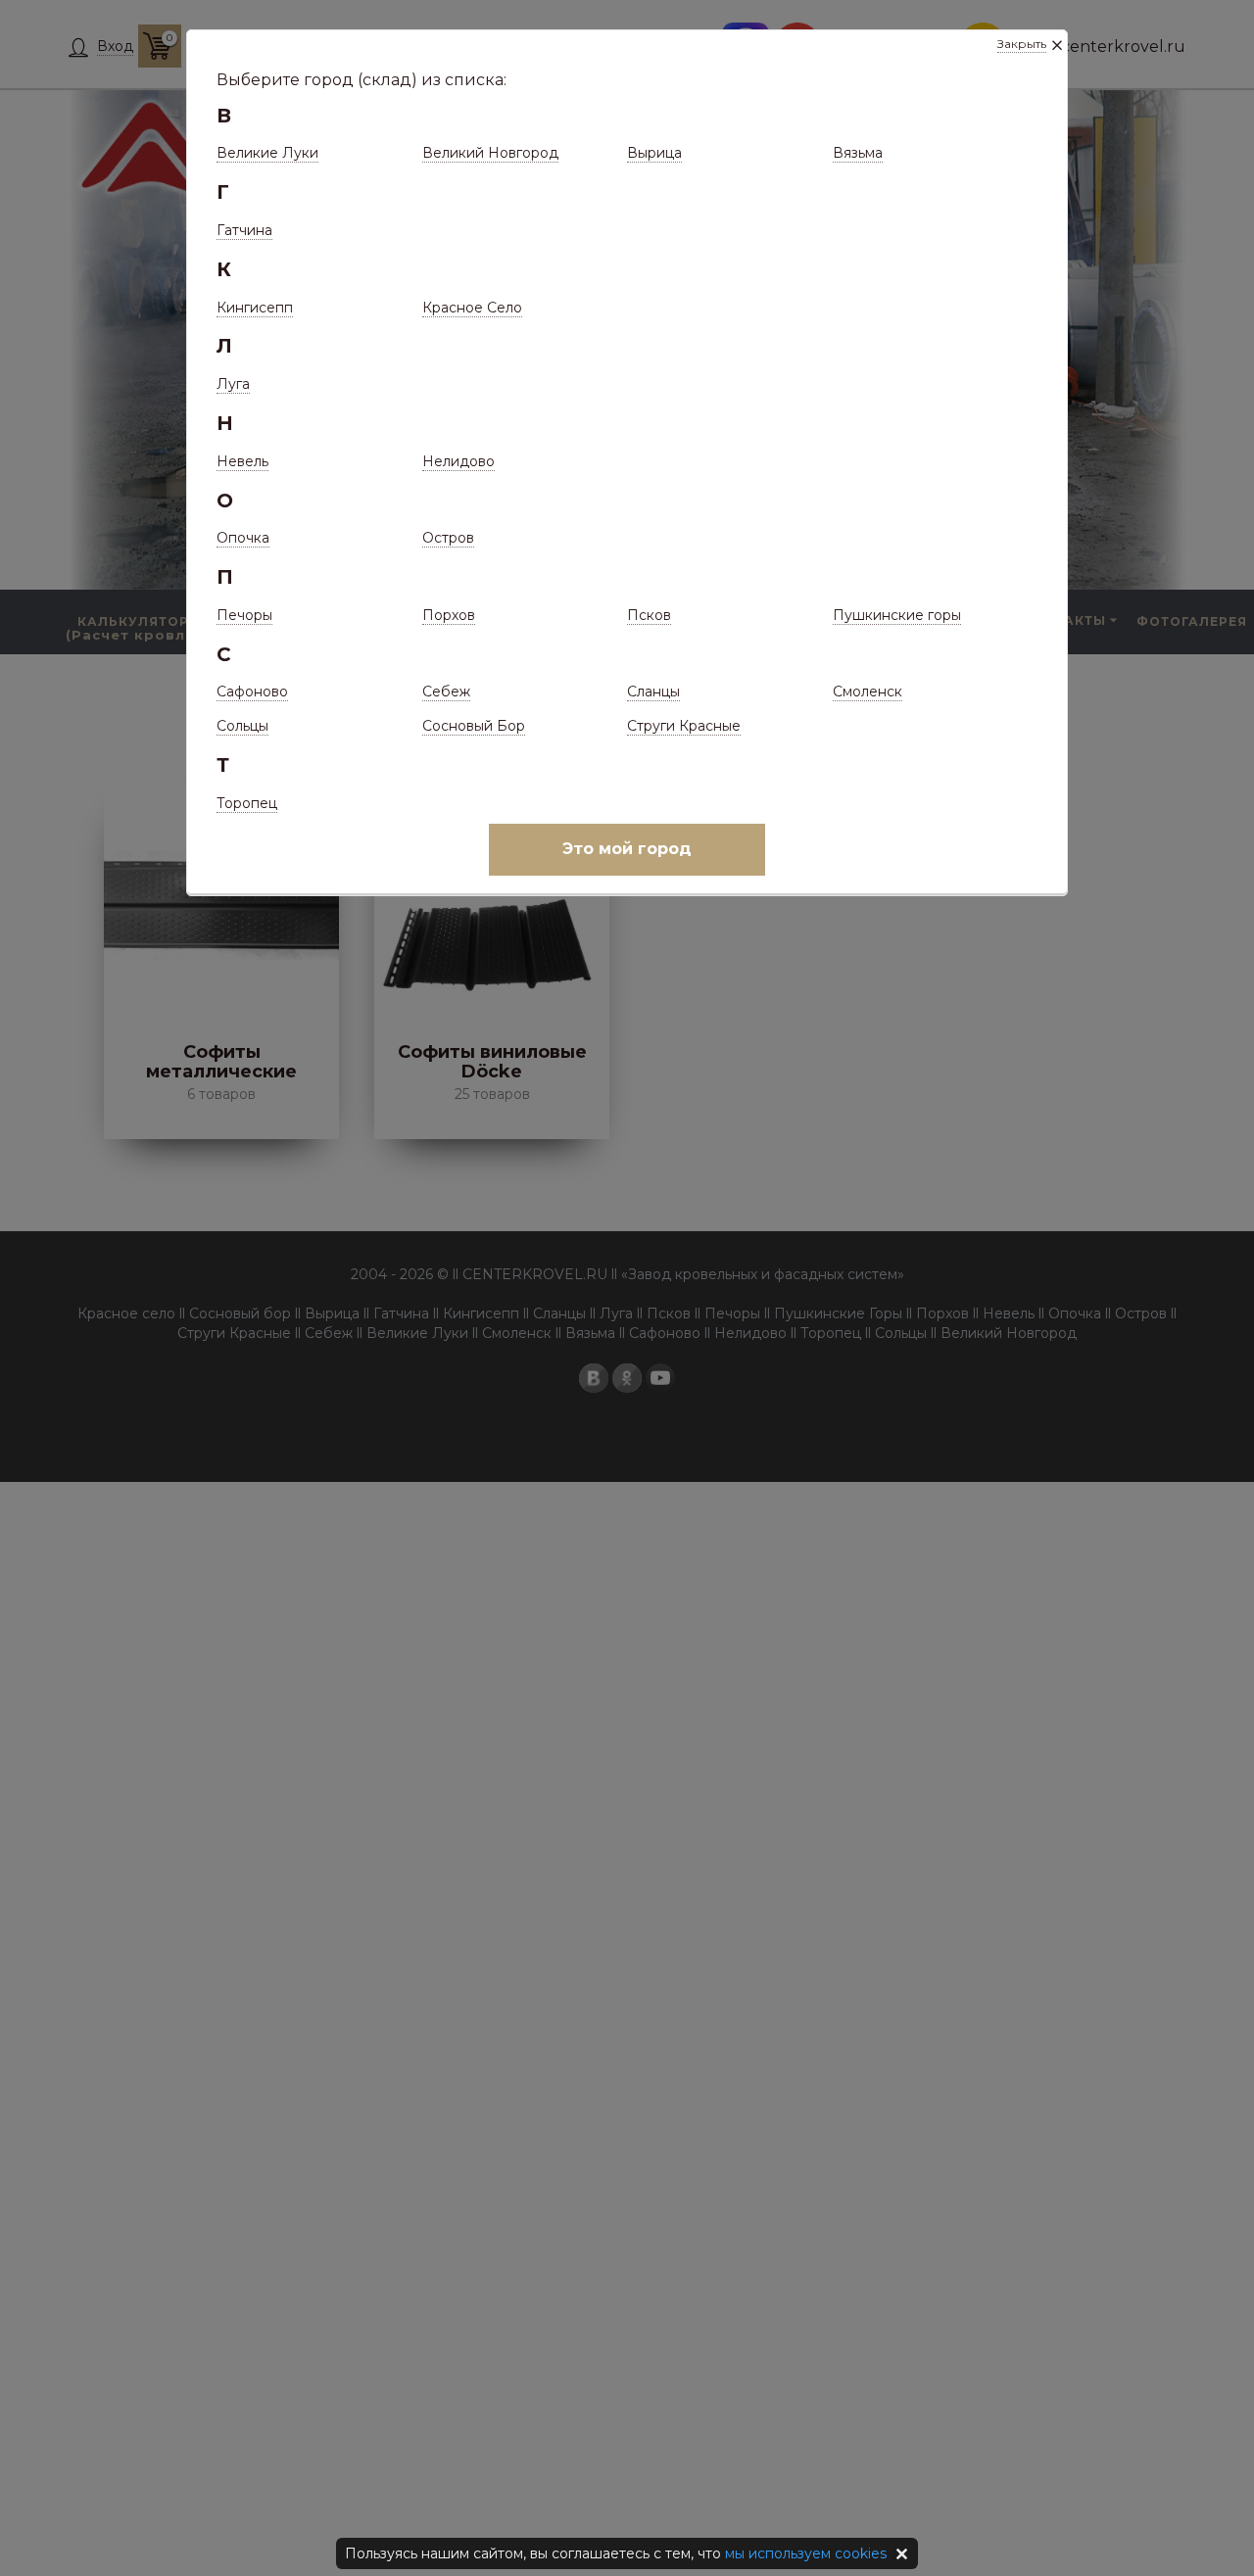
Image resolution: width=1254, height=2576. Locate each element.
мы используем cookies (806, 2553)
